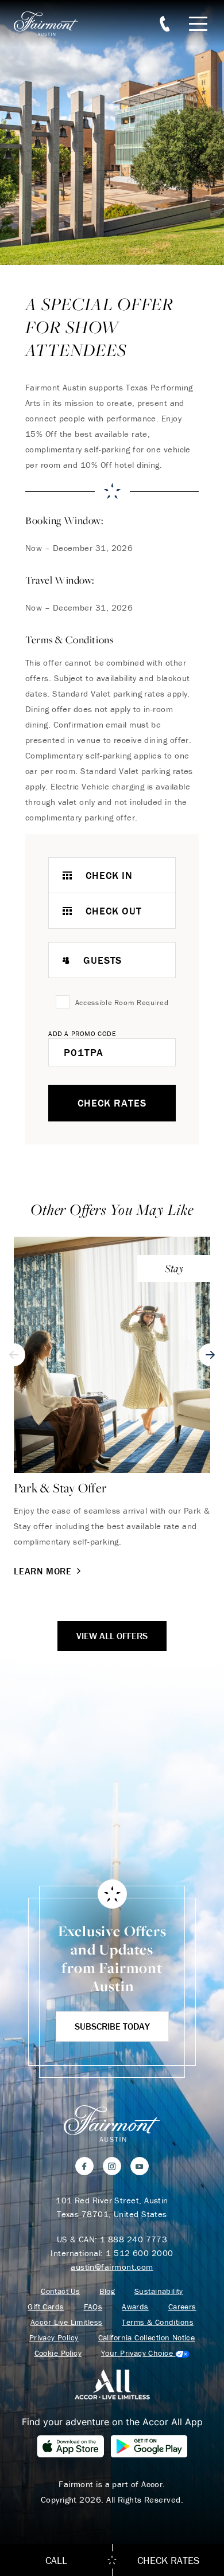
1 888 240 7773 (134, 2239)
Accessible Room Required (122, 1002)
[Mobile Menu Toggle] (198, 24)
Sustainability (159, 2291)
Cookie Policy (58, 2353)
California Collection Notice (147, 2338)
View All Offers (112, 1636)
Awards (135, 2307)
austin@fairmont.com (112, 2267)
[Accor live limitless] (112, 2384)
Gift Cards (46, 2307)
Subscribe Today (112, 2026)
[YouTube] (140, 2166)
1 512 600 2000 (139, 2253)
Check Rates (112, 1103)
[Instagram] (112, 2166)
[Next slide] (210, 1355)
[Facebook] (84, 2166)
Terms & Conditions (158, 2322)
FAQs (93, 2307)
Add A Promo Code (82, 1033)
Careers (182, 2307)
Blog (107, 2291)
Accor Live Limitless (66, 2322)
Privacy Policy (54, 2338)
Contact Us (60, 2291)
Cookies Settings (145, 2353)
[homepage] (52, 24)
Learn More (43, 1571)
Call (56, 2560)
